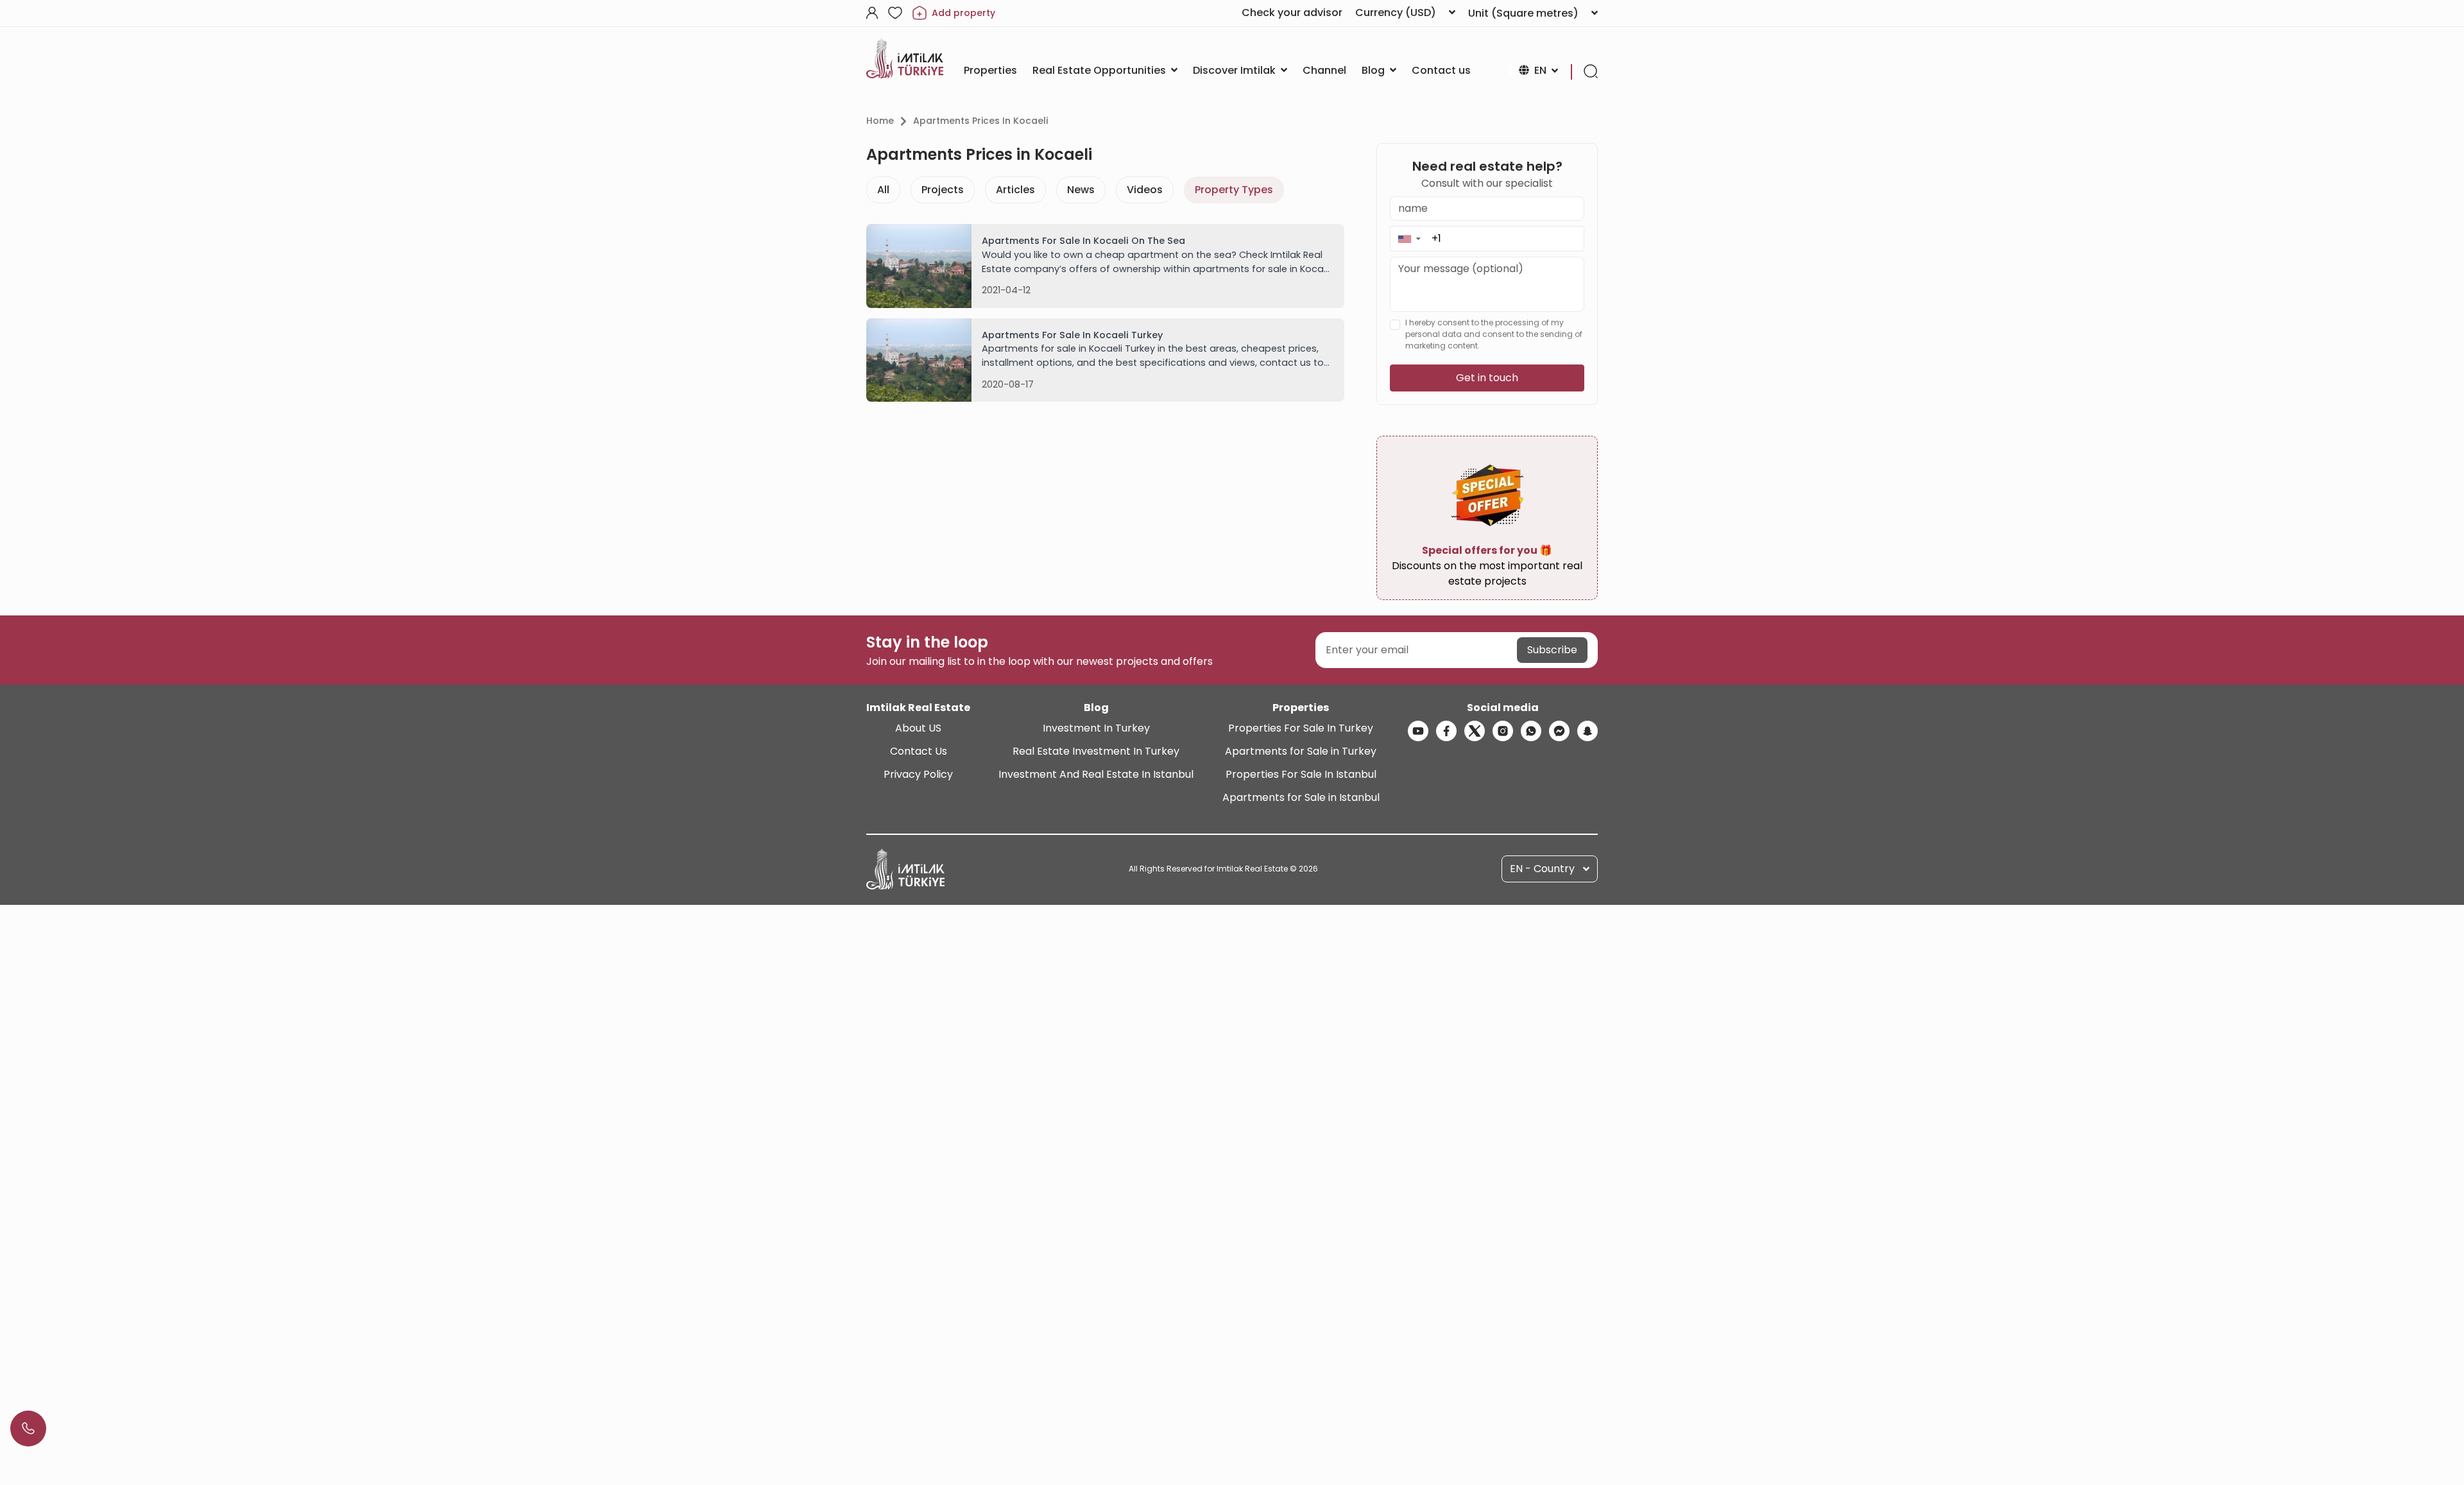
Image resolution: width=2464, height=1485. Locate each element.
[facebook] (1446, 731)
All (883, 190)
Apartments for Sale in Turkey (1301, 751)
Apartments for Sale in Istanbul (1301, 797)
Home (880, 121)
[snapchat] (1587, 731)
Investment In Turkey (1096, 728)
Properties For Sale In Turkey (1301, 728)
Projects (943, 190)
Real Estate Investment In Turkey (1096, 751)
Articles (1015, 190)
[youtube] (1418, 731)
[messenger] (1559, 731)
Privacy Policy (918, 774)
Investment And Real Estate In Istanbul (1096, 774)
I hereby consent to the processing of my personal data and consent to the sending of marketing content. (1494, 334)
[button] (1409, 238)
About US (918, 728)
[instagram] (1503, 731)
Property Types (1234, 190)
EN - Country (1542, 869)
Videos (1145, 190)
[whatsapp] (1531, 731)
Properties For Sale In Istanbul (1301, 774)
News (1081, 190)
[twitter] (1475, 731)
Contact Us (919, 751)
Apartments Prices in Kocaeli (980, 121)
